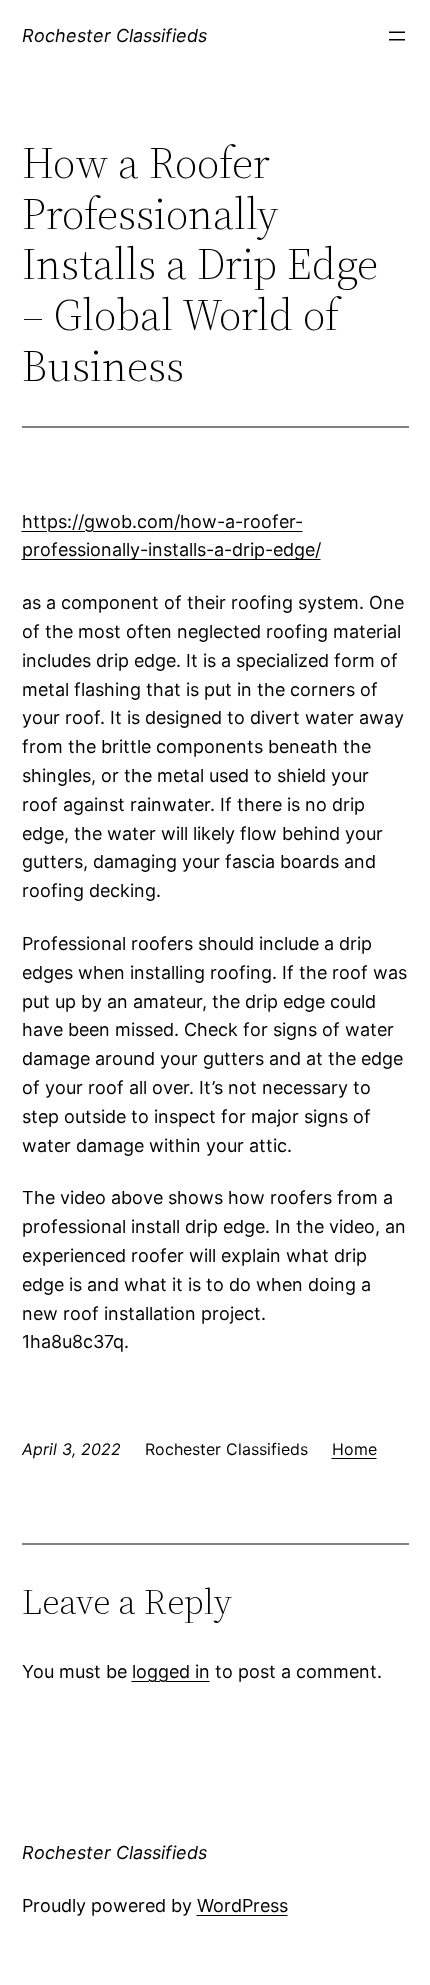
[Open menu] (397, 36)
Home (354, 1449)
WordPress (242, 1905)
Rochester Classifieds (114, 35)
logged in (171, 1671)
